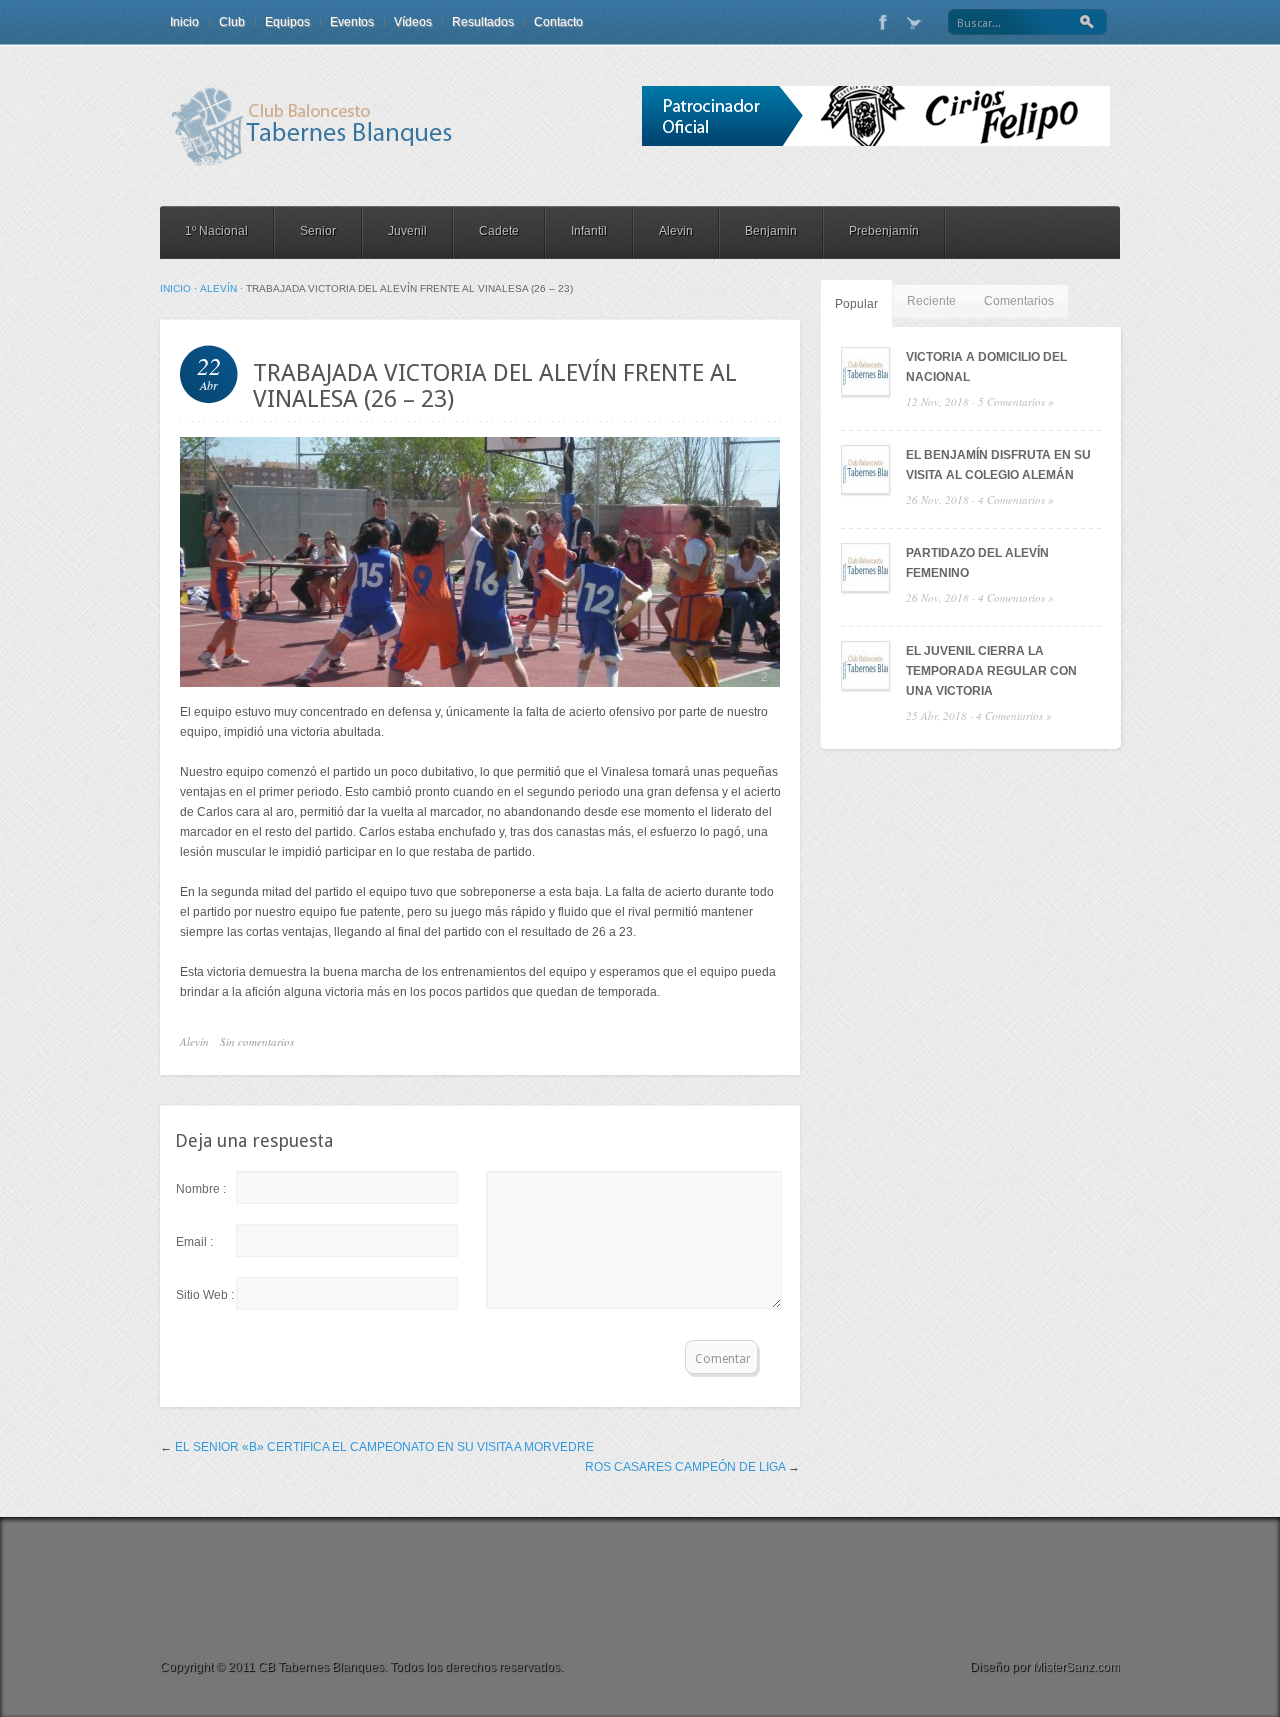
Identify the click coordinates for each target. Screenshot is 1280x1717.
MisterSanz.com (1076, 1667)
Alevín (218, 288)
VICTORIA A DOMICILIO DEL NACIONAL (986, 367)
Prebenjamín (884, 231)
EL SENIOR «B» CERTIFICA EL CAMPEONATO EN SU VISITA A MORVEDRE (384, 1447)
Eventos (352, 22)
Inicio (184, 22)
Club (232, 22)
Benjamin (771, 231)
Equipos (287, 22)
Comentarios (1019, 301)
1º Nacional (216, 231)
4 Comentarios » (1016, 499)
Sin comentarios (257, 1041)
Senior (318, 231)
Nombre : (201, 1189)
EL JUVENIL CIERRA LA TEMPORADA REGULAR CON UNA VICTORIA (991, 671)
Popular (856, 304)
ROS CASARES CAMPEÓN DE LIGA (685, 1467)
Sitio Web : (205, 1295)
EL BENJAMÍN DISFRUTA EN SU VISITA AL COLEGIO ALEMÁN (998, 465)
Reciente (931, 301)
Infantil (589, 231)
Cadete (499, 231)
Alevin (676, 231)
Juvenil (407, 231)
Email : (194, 1242)
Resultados (483, 22)
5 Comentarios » (1016, 401)
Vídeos (413, 22)
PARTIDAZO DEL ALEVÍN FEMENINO (977, 563)
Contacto (558, 22)
